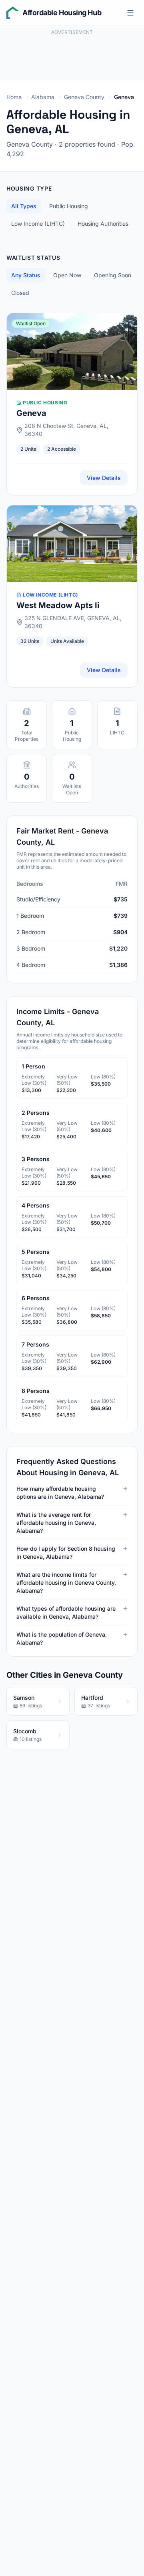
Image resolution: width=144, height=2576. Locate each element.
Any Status (26, 275)
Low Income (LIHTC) (38, 224)
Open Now (67, 275)
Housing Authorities (103, 224)
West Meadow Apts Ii (58, 605)
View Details (104, 478)
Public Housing (69, 206)
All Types (24, 206)
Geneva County (84, 97)
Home (14, 97)
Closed (20, 293)
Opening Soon (113, 275)
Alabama (43, 97)
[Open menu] (130, 13)
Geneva (31, 413)
